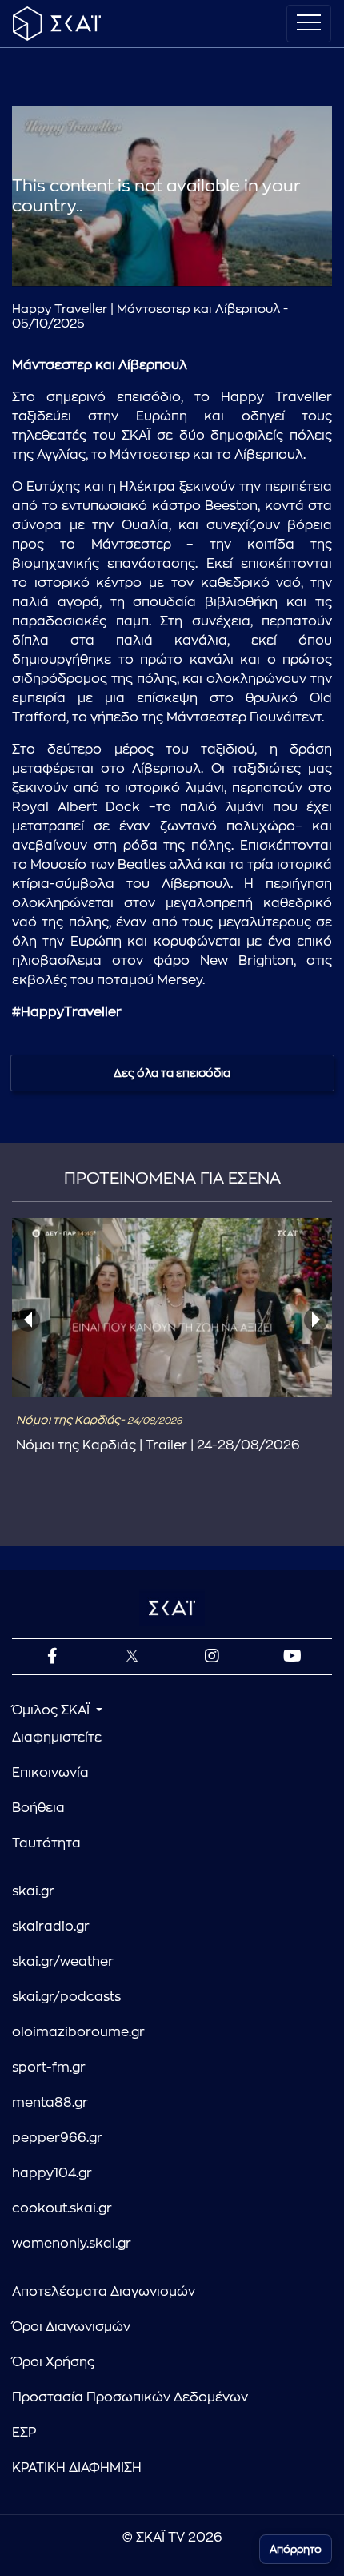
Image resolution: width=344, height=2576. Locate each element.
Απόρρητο (296, 2549)
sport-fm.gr (49, 2068)
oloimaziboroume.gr (78, 2032)
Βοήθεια (38, 1808)
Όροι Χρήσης (53, 2362)
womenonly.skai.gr (72, 2244)
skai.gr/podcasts (66, 1997)
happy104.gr (52, 2173)
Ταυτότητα (46, 1843)
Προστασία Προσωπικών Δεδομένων (130, 2397)
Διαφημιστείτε (57, 1738)
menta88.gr (50, 2103)
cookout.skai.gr (62, 2208)
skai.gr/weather (63, 1962)
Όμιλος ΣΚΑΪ (52, 1710)
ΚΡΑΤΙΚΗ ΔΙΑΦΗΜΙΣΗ (77, 2468)
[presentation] (28, 1320)
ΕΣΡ (24, 2433)
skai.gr (33, 1891)
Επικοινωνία (50, 1773)
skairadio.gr (51, 1927)
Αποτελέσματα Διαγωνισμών (104, 2292)
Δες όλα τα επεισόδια (172, 1073)
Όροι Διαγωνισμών (71, 2327)
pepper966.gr (57, 2138)
